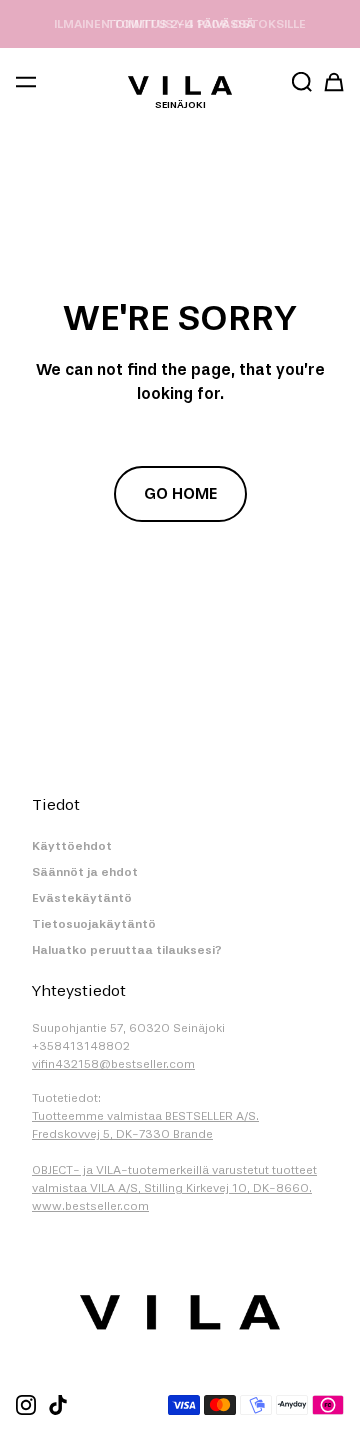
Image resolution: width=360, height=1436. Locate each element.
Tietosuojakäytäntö (94, 924)
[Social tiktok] (58, 1405)
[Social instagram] (26, 1405)
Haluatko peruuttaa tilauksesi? (127, 950)
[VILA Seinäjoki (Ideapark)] (180, 85)
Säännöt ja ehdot (85, 872)
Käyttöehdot (72, 846)
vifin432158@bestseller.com (113, 1064)
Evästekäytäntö (82, 898)
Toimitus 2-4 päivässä (180, 24)
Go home (180, 493)
